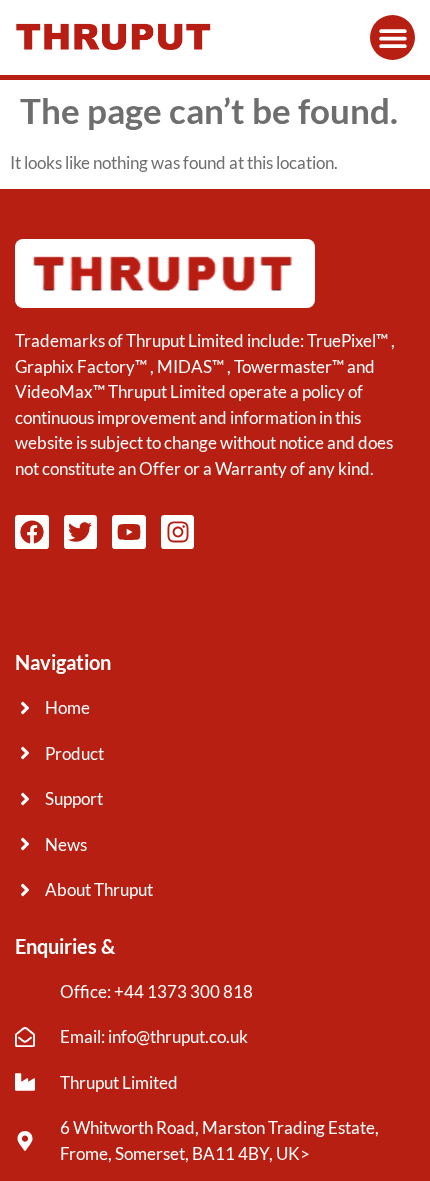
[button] (392, 37)
